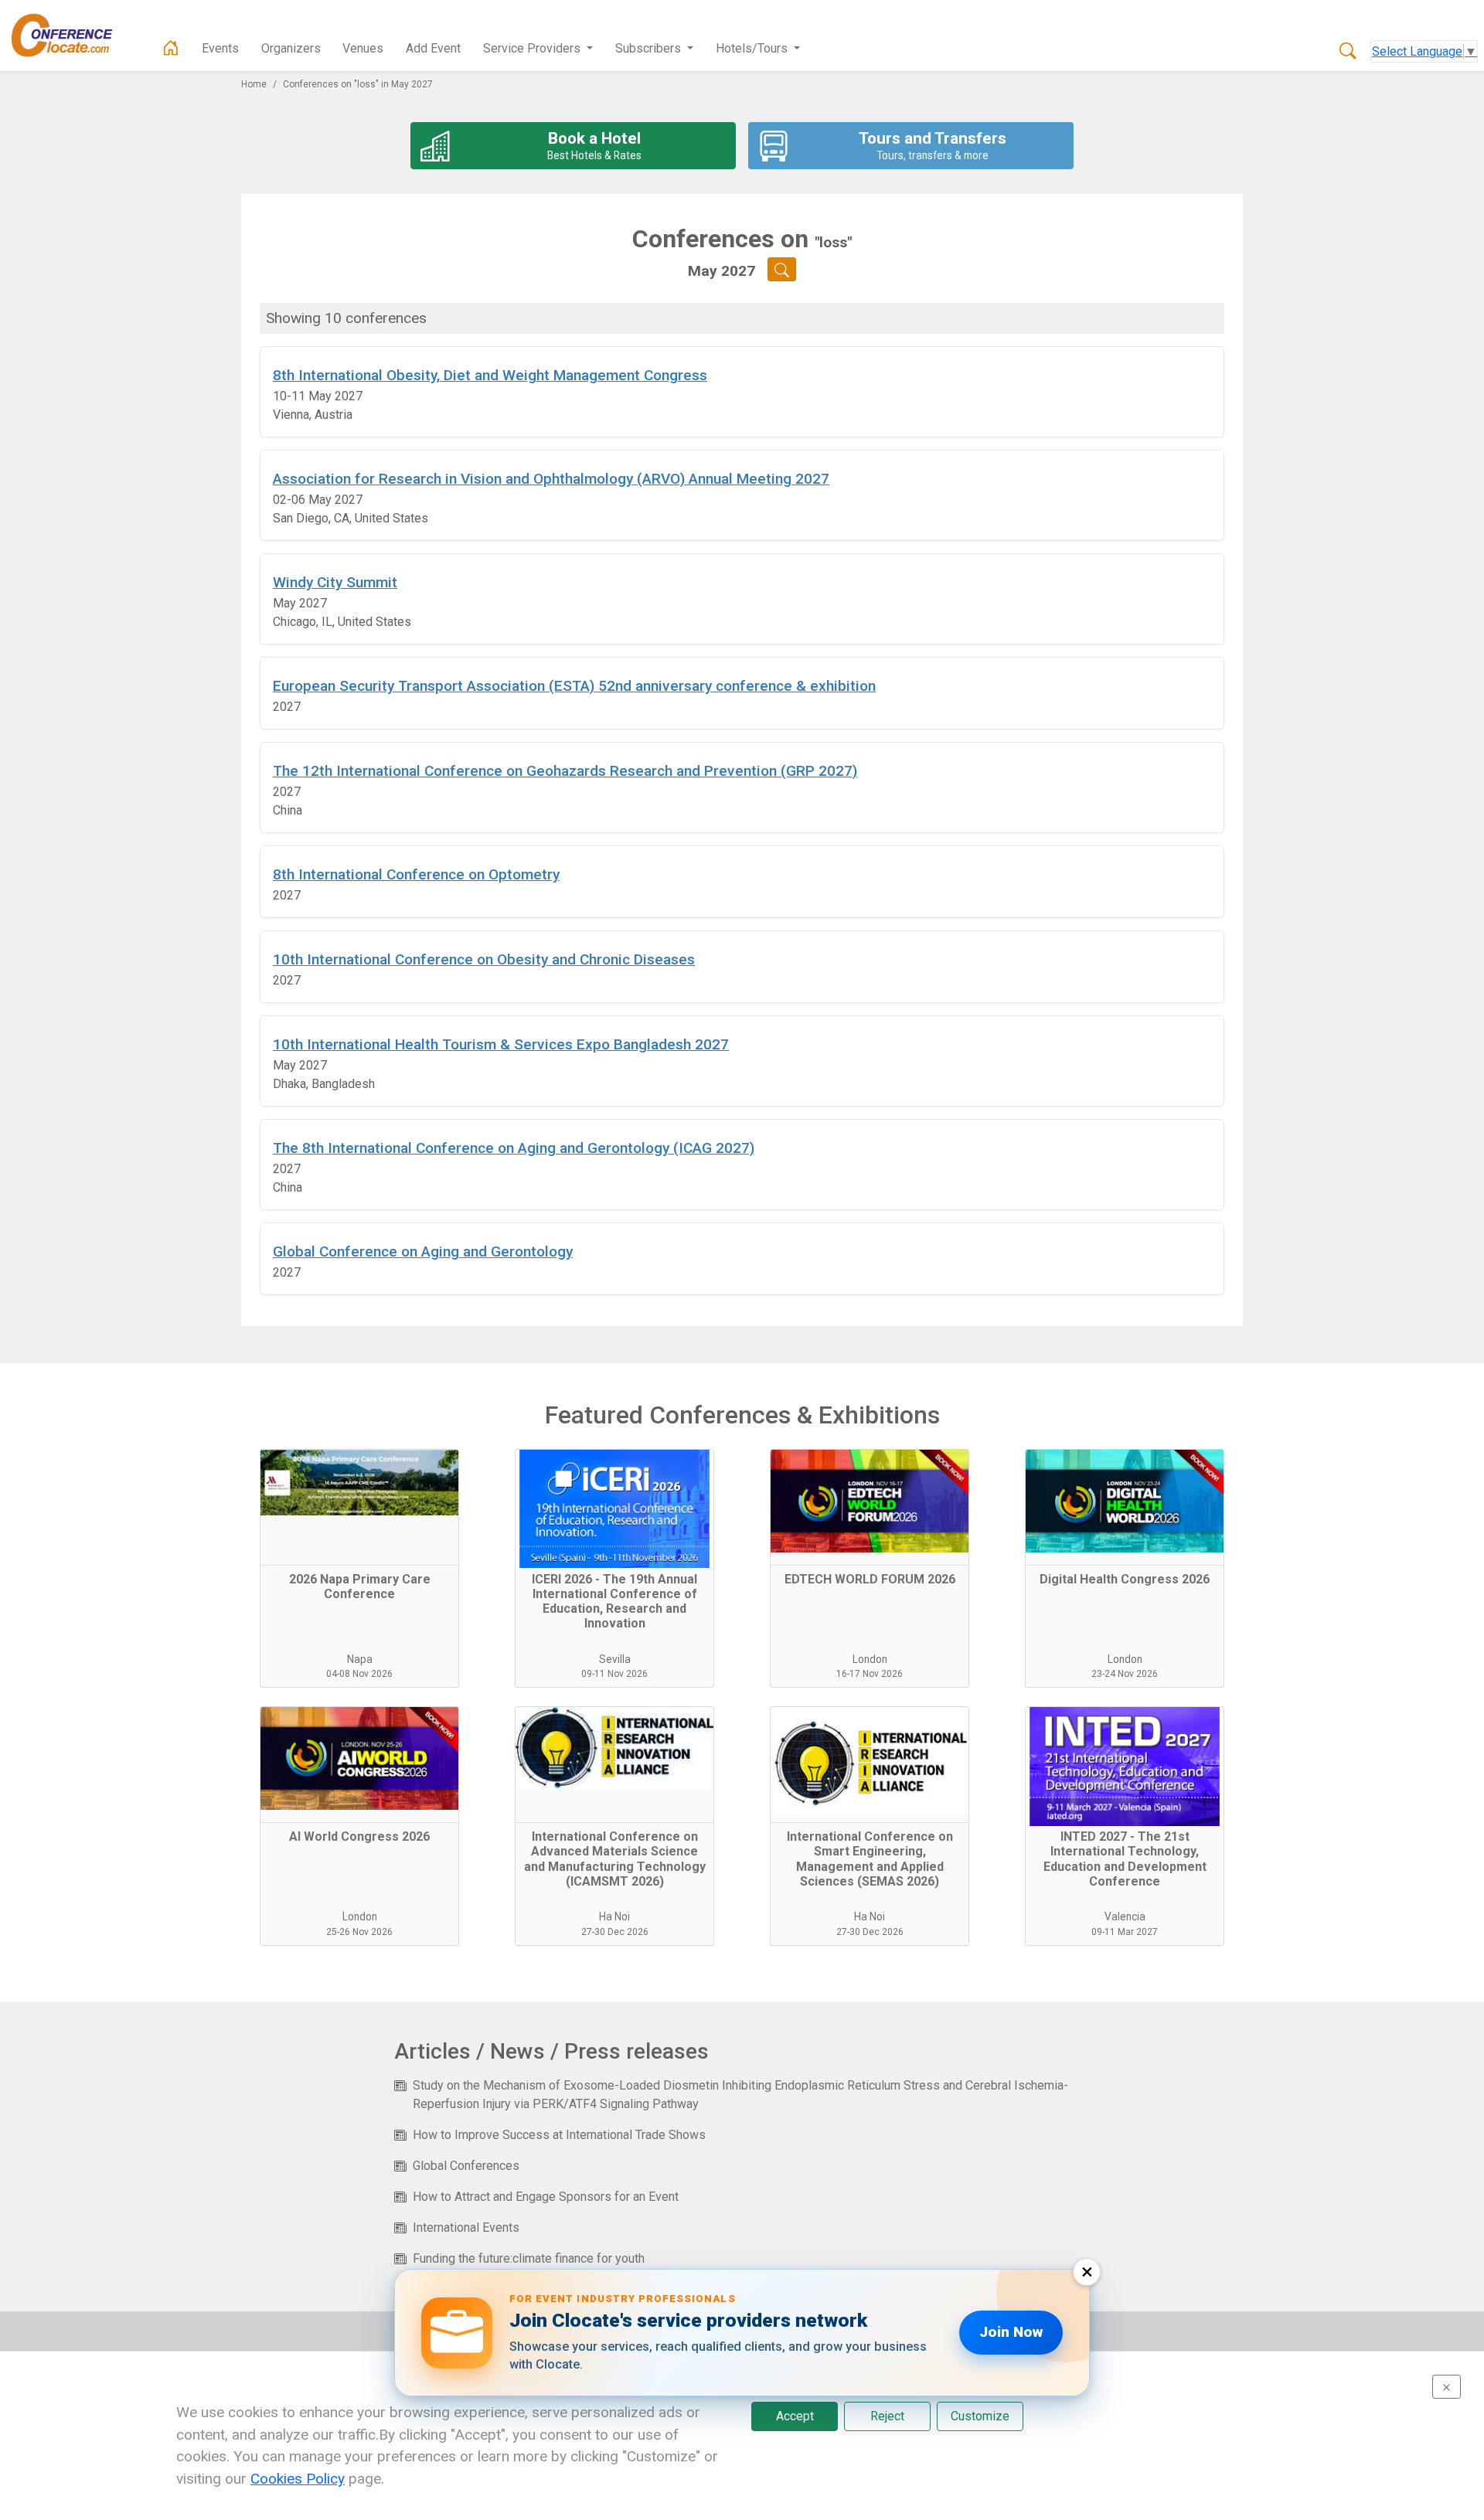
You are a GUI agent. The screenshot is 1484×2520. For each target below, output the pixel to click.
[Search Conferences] (1348, 52)
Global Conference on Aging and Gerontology (423, 1251)
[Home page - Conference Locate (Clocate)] (171, 49)
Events (220, 48)
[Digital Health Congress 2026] (1125, 1508)
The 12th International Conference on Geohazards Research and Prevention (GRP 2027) (565, 771)
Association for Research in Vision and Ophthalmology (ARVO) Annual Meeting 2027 (551, 479)
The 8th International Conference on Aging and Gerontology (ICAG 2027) (514, 1148)
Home (254, 84)
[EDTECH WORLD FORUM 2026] (870, 1508)
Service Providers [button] (533, 48)
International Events (466, 2228)
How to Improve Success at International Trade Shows (559, 2135)
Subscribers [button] (650, 48)
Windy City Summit (335, 582)
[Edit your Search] (782, 269)
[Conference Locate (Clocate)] (70, 36)
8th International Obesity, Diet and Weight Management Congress (490, 375)
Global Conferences (466, 2166)
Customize (980, 2416)
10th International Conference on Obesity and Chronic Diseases (484, 959)
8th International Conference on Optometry (416, 874)
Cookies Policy (298, 2479)
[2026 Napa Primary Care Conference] (359, 1508)
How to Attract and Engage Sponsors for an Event (546, 2197)
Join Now (1011, 2332)
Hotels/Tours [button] (753, 48)
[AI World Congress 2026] (359, 1765)
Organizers (291, 48)
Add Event (433, 48)
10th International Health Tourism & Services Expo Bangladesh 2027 (501, 1044)
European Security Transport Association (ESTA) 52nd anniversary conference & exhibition (574, 686)
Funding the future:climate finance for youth (529, 2258)
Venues (363, 48)
